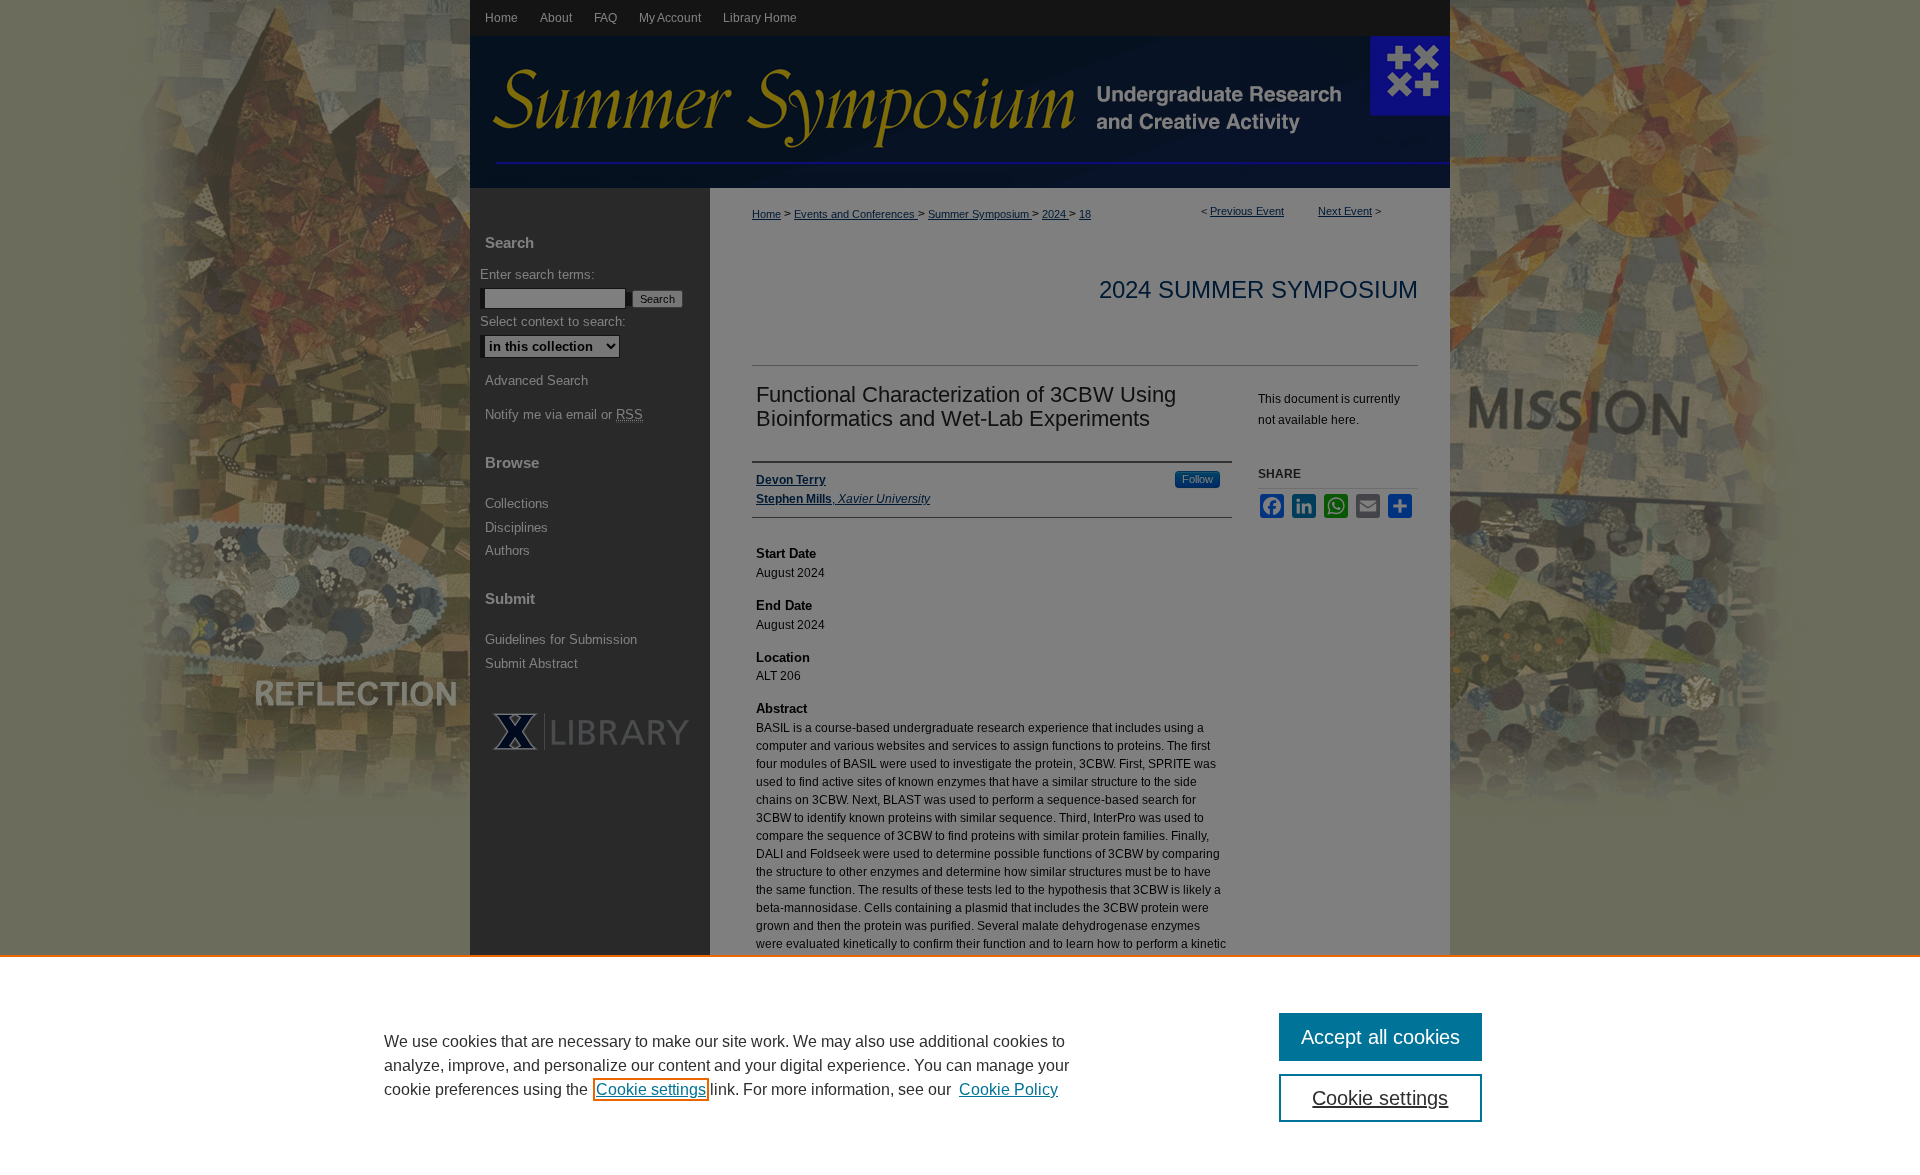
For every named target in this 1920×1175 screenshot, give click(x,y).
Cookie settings (651, 1089)
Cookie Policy (1008, 1089)
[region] (960, 1065)
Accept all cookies (1380, 1037)
